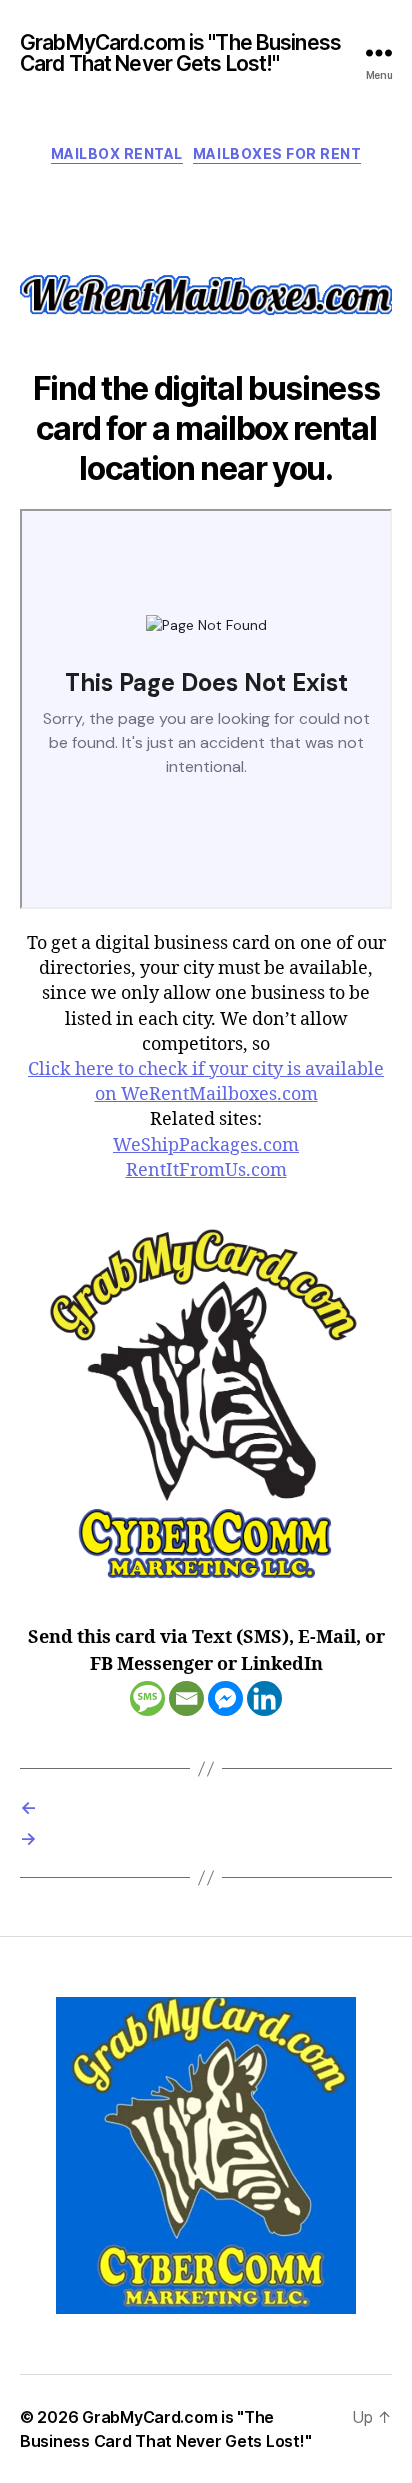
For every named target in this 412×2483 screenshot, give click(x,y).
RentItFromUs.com (206, 1170)
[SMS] (147, 1698)
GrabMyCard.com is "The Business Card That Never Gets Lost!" (180, 53)
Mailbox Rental (117, 153)
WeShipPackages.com (206, 1145)
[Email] (186, 1698)
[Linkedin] (264, 1698)
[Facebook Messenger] (225, 1698)
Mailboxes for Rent (277, 153)
